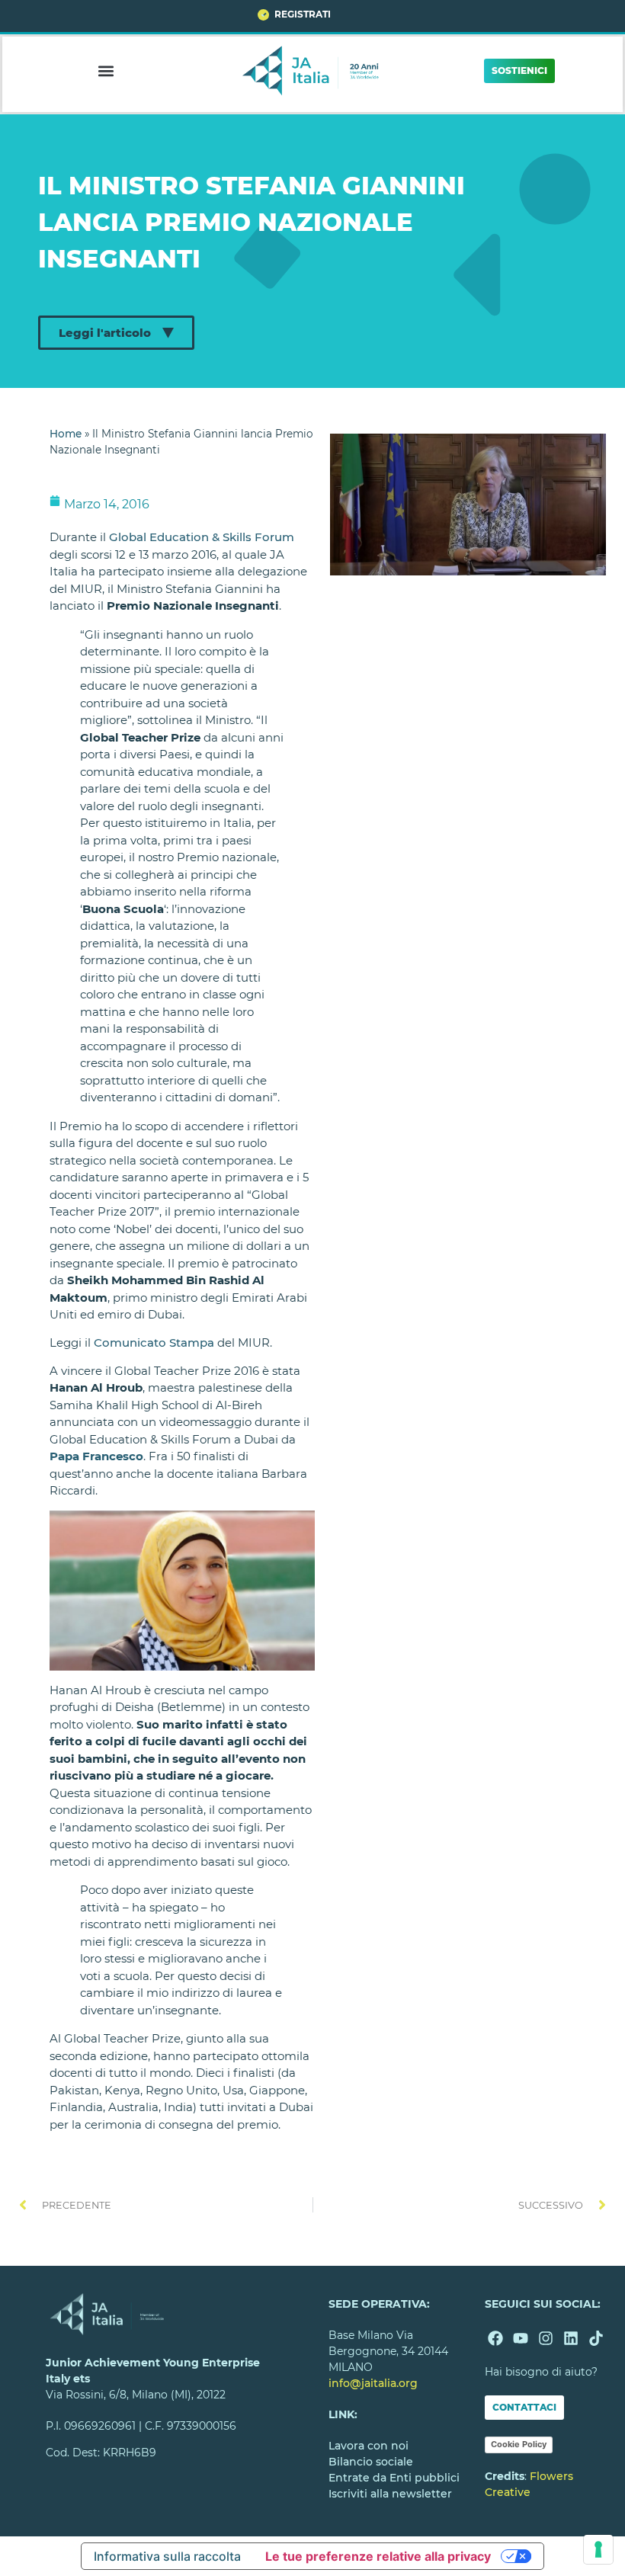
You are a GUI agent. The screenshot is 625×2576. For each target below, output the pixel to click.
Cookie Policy (519, 2444)
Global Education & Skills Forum (202, 537)
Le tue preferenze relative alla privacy (378, 2556)
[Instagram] (546, 2338)
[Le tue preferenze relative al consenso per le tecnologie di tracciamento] (598, 2549)
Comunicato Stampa (154, 1342)
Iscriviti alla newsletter (390, 2494)
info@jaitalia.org (373, 2383)
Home (66, 434)
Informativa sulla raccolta (167, 2556)
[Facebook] (495, 2338)
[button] (106, 70)
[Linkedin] (571, 2338)
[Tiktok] (596, 2338)
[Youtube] (521, 2338)
